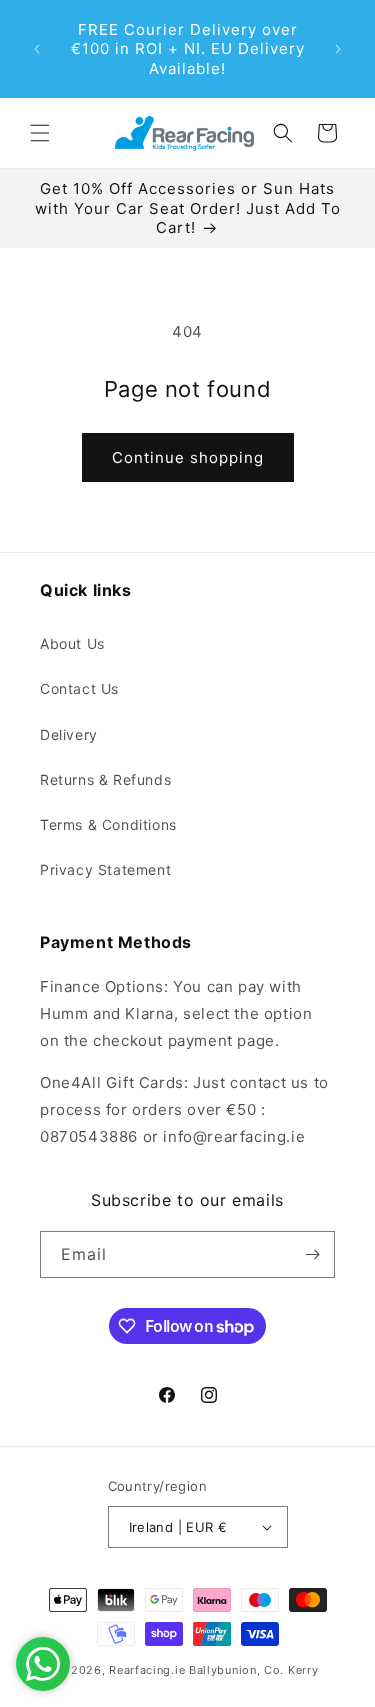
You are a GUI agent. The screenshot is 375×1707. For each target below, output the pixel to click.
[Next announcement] (338, 49)
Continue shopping (188, 457)
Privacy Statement (105, 869)
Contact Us (79, 688)
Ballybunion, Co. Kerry (253, 1670)
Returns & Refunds (105, 779)
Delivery (69, 734)
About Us (72, 643)
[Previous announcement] (37, 49)
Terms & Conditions (108, 824)
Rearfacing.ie (147, 1670)
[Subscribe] (312, 1254)
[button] (40, 133)
